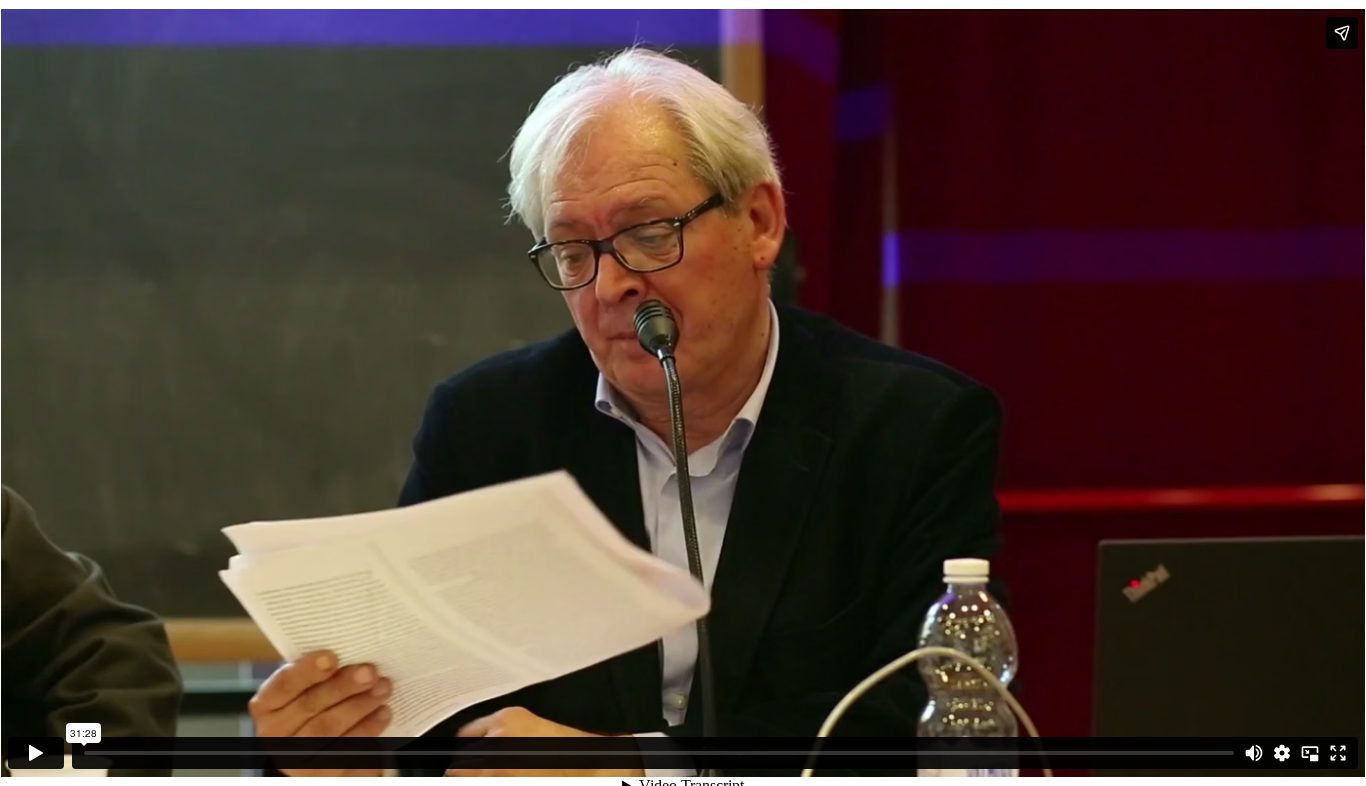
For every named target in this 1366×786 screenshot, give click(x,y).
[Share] (1342, 33)
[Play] (36, 753)
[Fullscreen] (1338, 753)
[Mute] (1254, 753)
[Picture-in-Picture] (1310, 753)
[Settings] (1282, 753)
